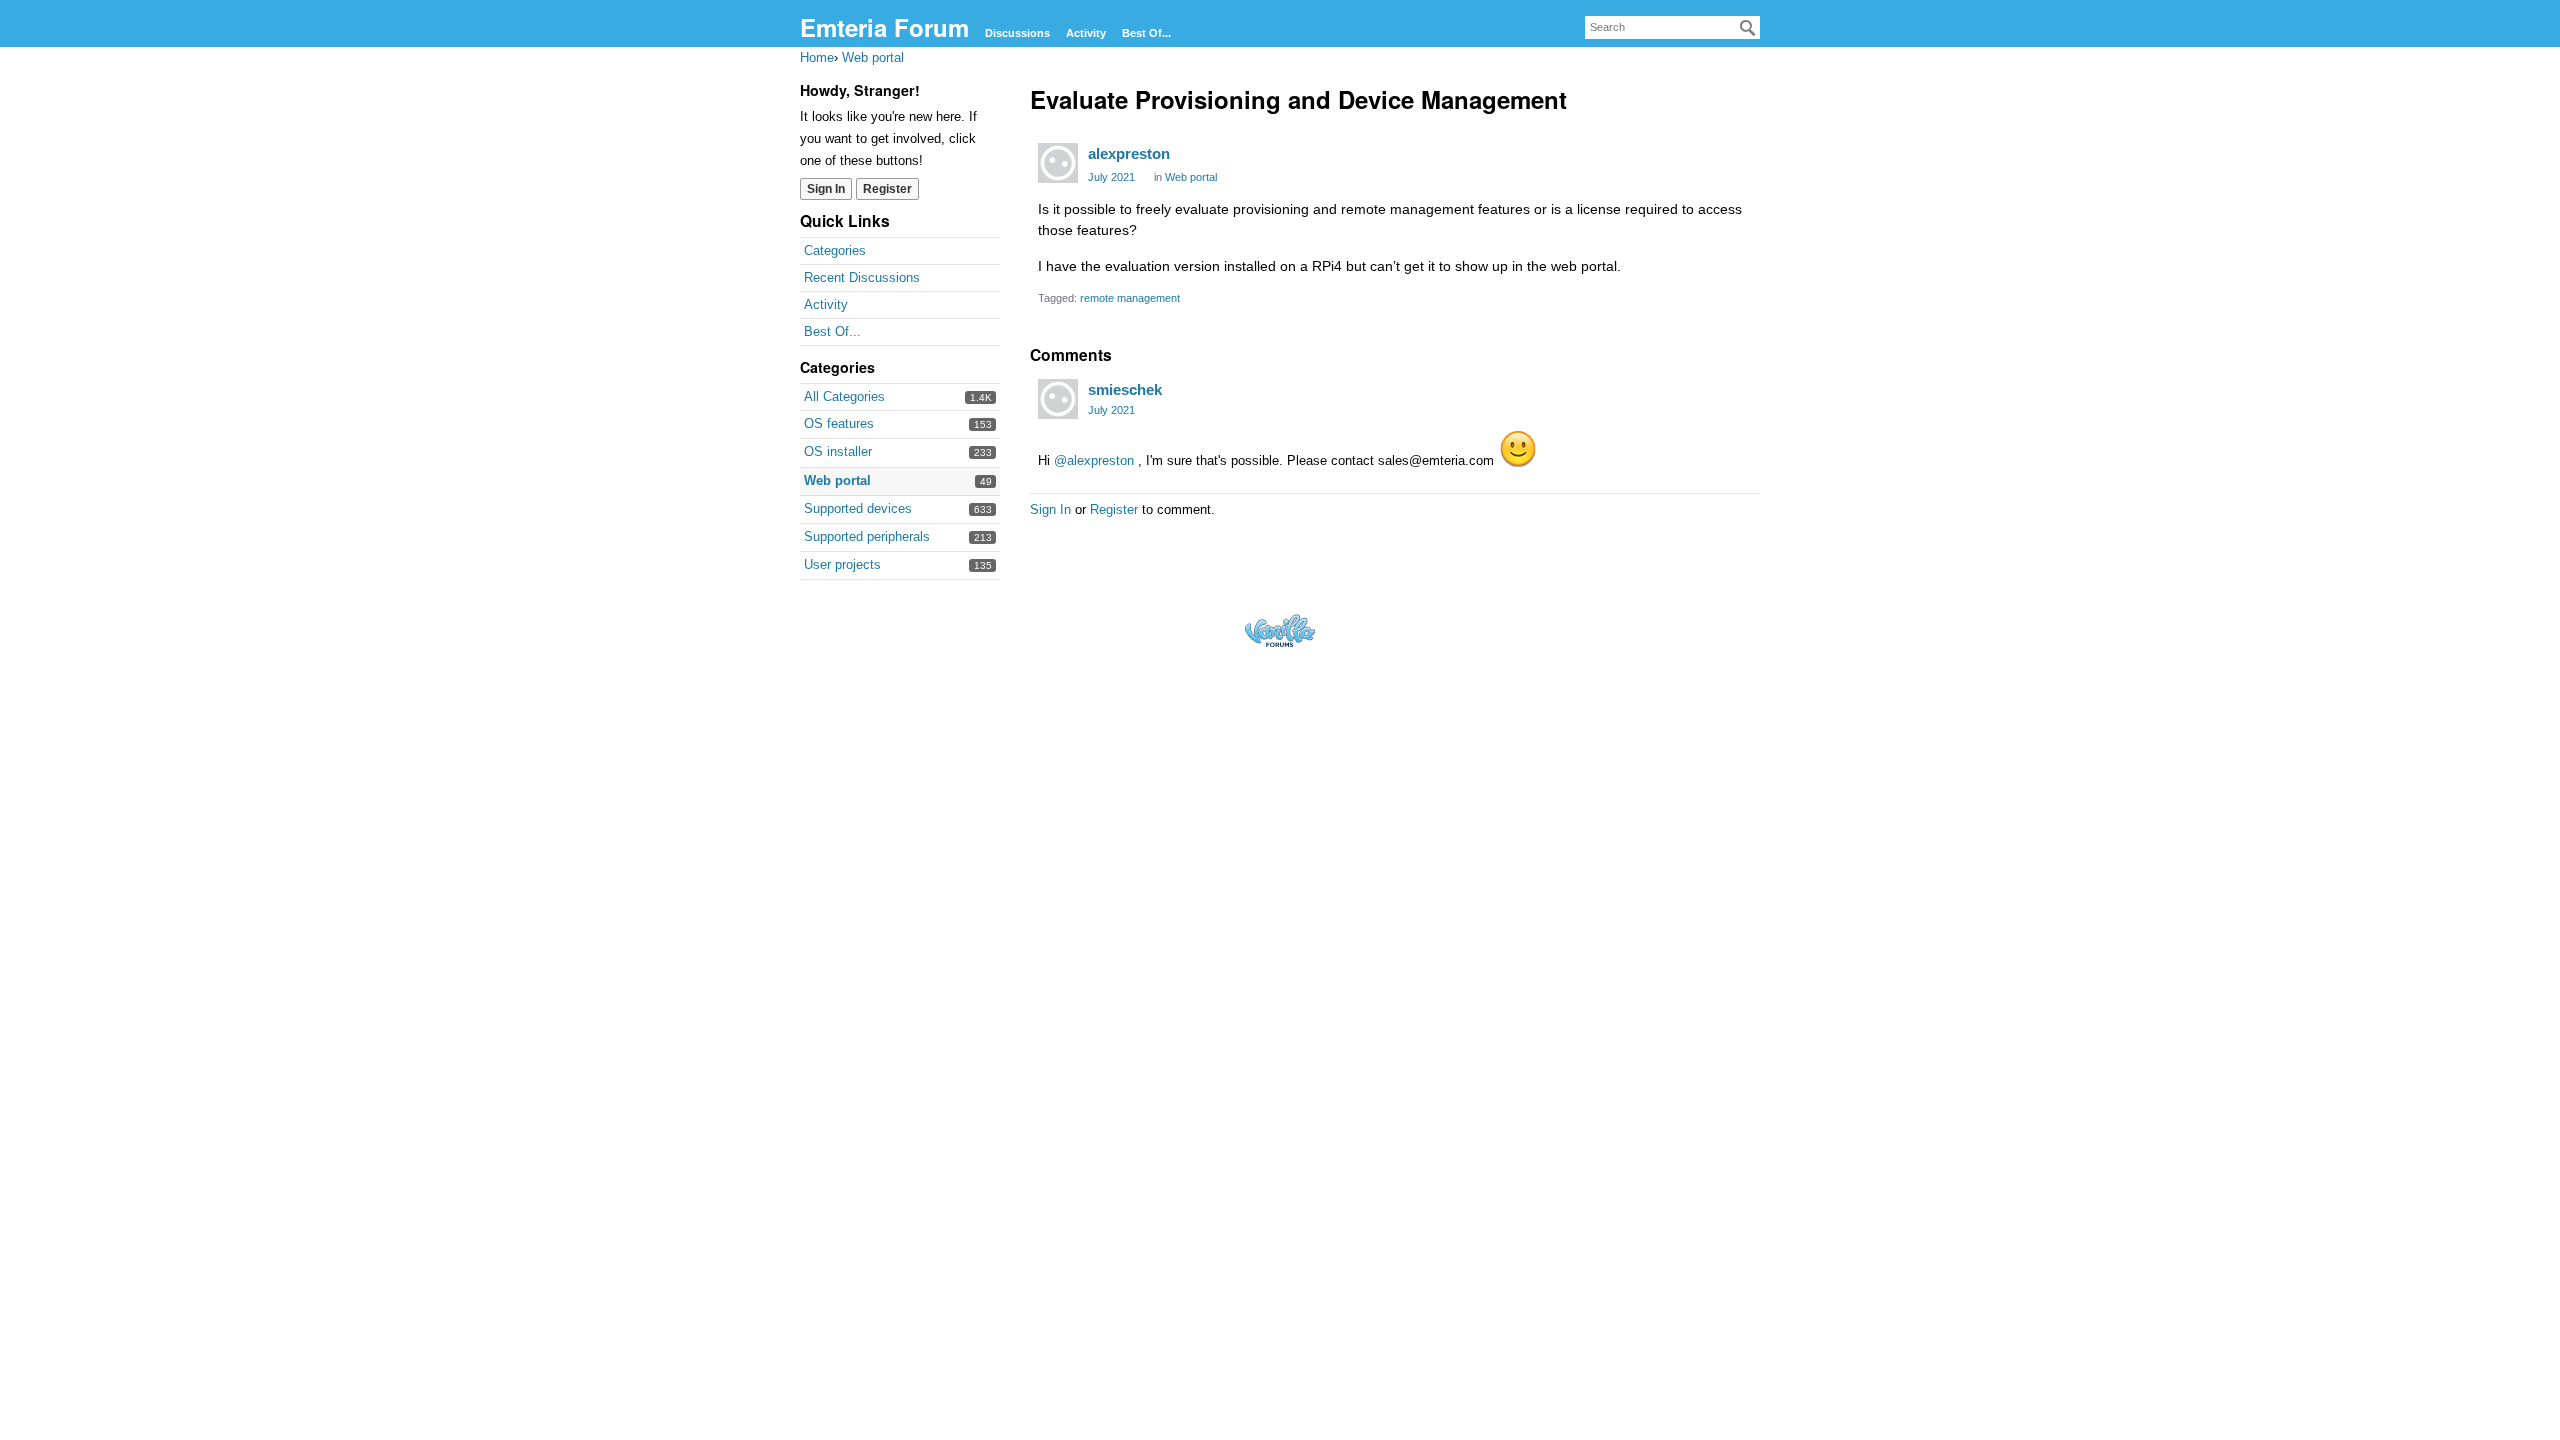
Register (887, 189)
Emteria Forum (884, 27)
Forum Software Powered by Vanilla (1280, 630)
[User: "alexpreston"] (1058, 163)
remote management (1130, 298)
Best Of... (1146, 33)
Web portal (837, 480)
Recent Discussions (862, 277)
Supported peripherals (867, 536)
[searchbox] (1672, 27)
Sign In (826, 189)
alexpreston (1129, 153)
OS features (839, 423)
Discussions (1017, 33)
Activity (1086, 33)
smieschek (1125, 389)
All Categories (844, 396)
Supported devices (858, 508)
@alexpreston (1094, 460)
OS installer (838, 451)
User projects (842, 564)
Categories (835, 250)
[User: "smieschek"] (1058, 399)
